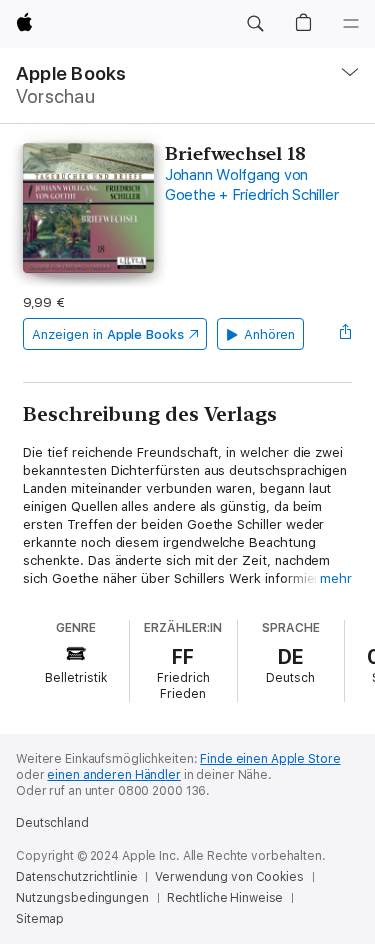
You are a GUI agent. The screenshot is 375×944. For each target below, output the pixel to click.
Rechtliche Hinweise (225, 898)
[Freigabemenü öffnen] (346, 334)
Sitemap (40, 919)
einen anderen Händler (113, 775)
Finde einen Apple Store (270, 759)
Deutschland (52, 823)
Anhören (270, 334)
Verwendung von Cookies (229, 877)
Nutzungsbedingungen (82, 898)
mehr (336, 578)
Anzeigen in (108, 334)
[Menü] (351, 24)
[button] (255, 24)
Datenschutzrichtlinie (76, 877)
